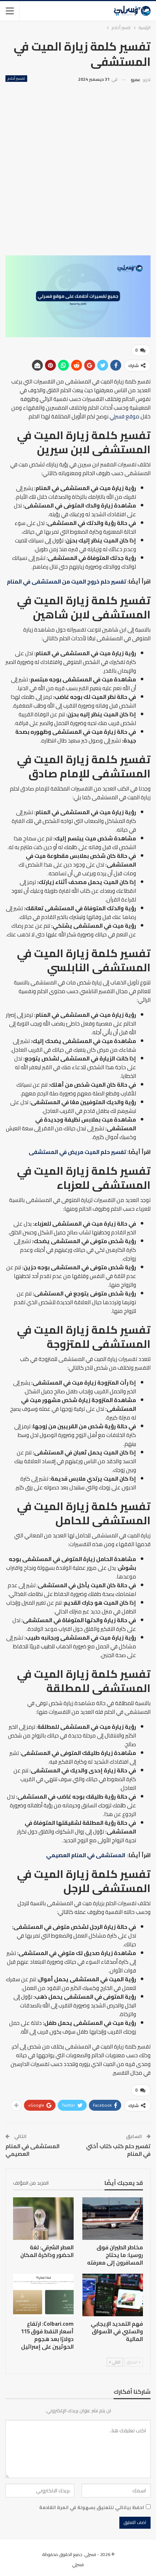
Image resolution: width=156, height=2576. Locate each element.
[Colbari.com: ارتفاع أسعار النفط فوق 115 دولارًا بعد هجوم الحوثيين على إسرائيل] (43, 2295)
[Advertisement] (78, 166)
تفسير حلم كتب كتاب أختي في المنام (118, 2150)
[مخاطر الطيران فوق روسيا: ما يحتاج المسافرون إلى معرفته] (113, 2219)
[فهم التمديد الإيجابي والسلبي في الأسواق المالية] (113, 2295)
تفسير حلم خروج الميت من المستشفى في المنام (67, 582)
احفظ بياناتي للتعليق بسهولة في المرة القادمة (92, 2507)
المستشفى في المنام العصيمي (86, 1855)
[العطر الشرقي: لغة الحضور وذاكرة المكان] (43, 2219)
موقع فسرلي (124, 416)
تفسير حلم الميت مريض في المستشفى (77, 1152)
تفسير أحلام (16, 79)
